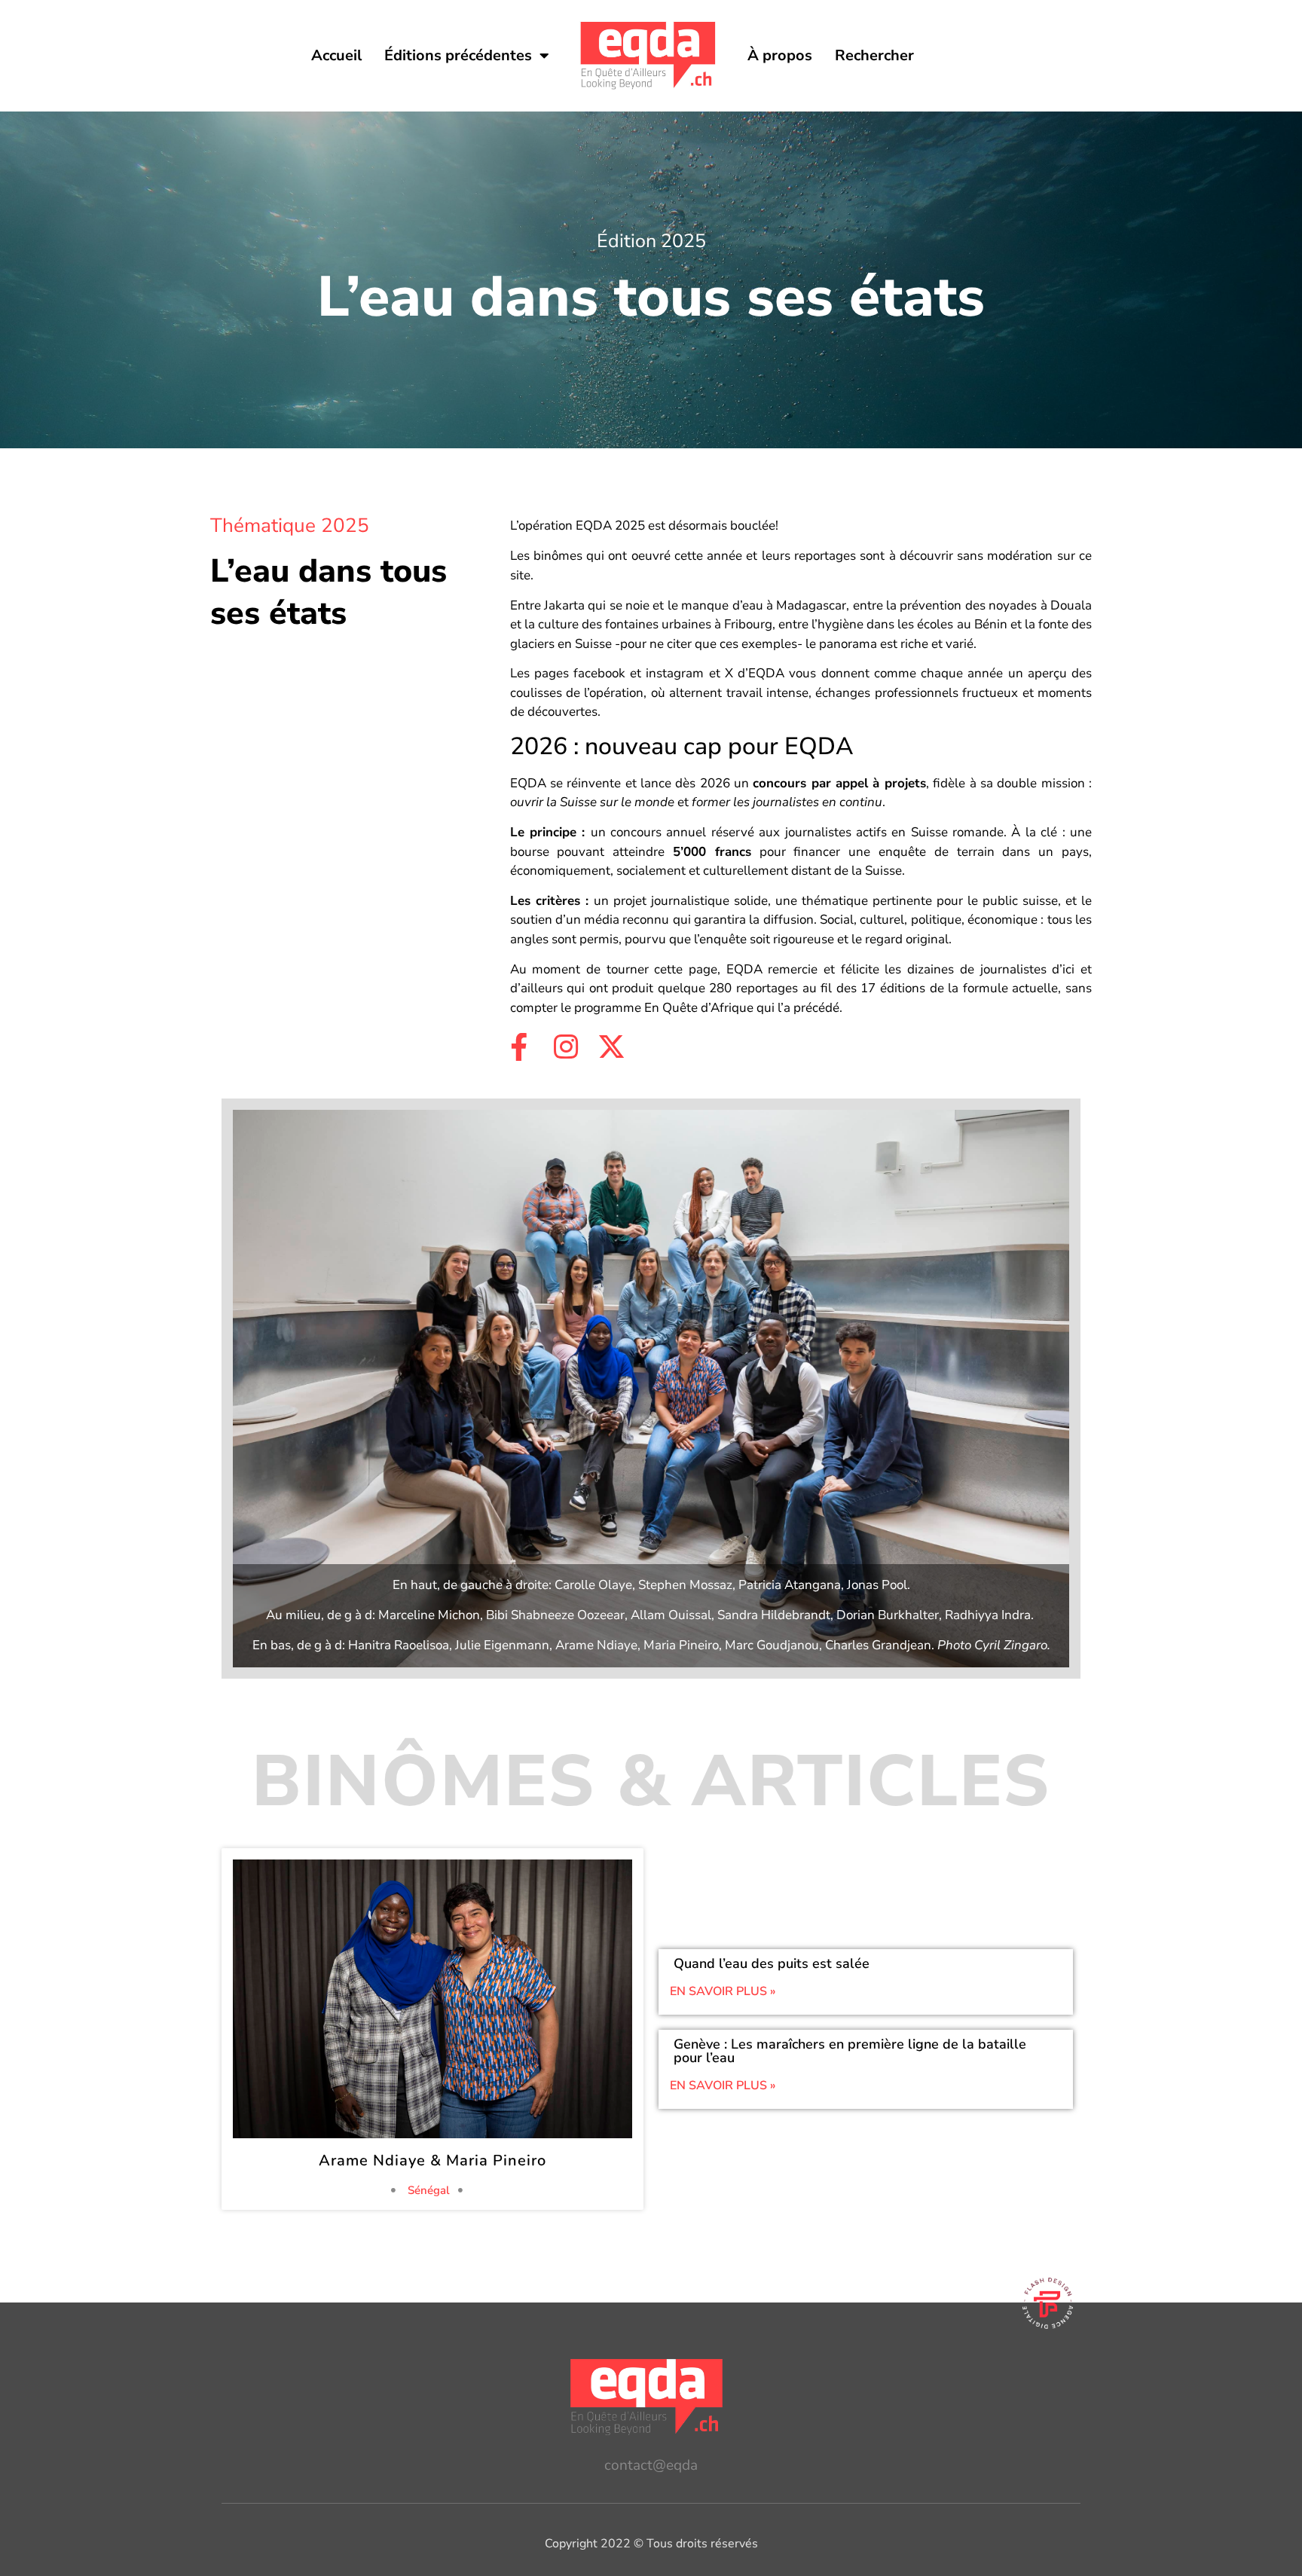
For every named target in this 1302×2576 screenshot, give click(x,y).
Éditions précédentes (458, 55)
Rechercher (874, 55)
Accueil (336, 55)
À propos (780, 55)
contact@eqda (651, 2465)
